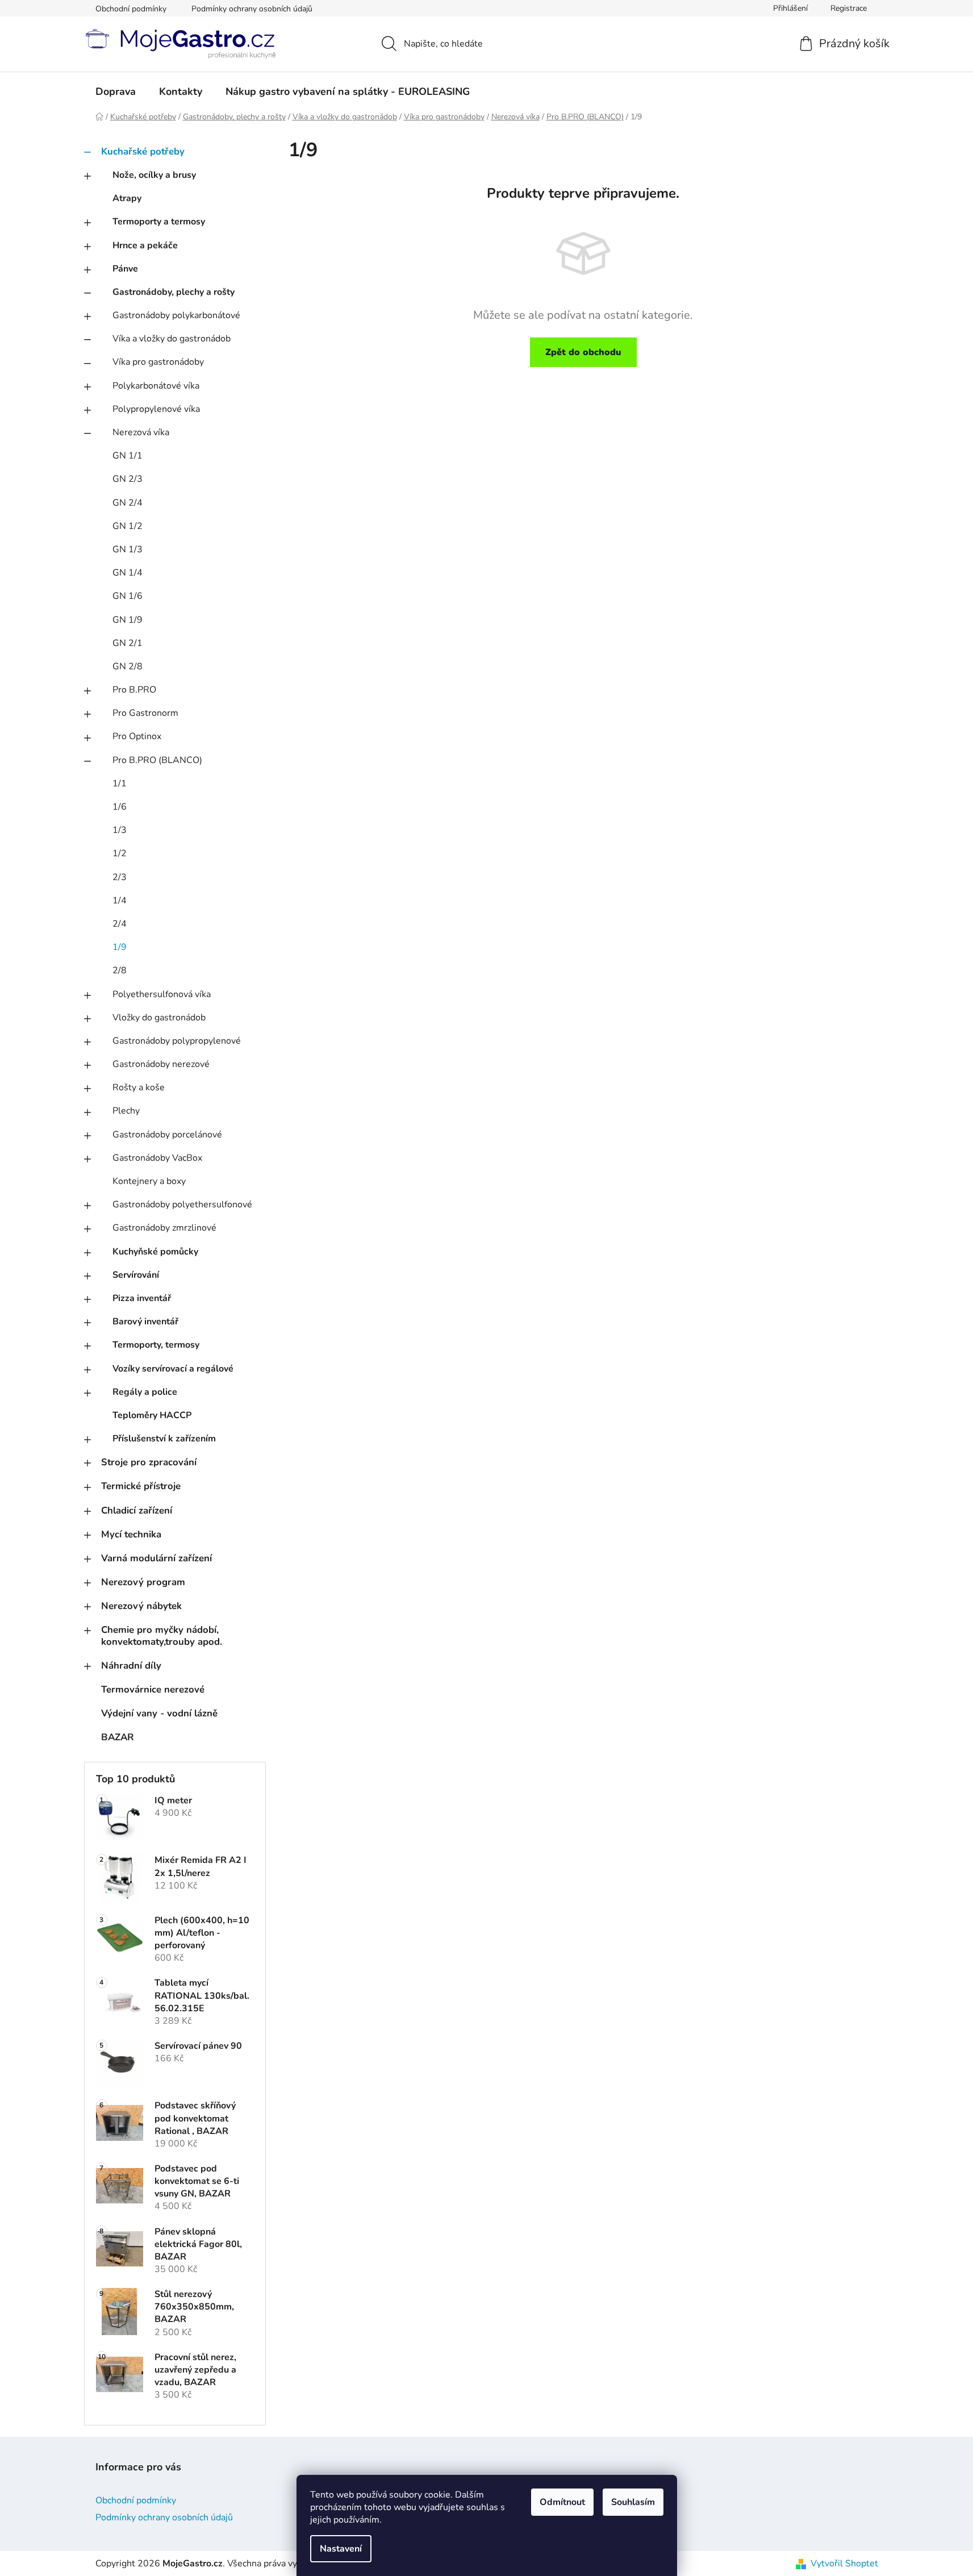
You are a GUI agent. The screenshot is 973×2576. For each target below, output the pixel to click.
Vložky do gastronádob (159, 1018)
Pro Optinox (137, 736)
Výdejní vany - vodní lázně (159, 1713)
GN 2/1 (128, 643)
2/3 (120, 877)
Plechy (126, 1111)
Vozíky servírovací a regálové (173, 1369)
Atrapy (127, 198)
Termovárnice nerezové (153, 1689)
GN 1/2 (128, 526)
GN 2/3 (128, 479)
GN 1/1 (128, 456)
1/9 (120, 947)
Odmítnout (562, 2502)
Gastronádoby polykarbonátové (176, 315)
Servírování (136, 1275)
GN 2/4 (128, 503)
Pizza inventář (142, 1298)
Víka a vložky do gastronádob (172, 339)
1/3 (120, 830)
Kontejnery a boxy (149, 1181)
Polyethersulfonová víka (162, 994)
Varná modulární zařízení (156, 1558)
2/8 (120, 970)
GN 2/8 (128, 666)
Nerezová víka (141, 432)
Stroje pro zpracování (149, 1462)
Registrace (849, 8)
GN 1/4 (128, 573)
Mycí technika (131, 1534)
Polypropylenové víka (156, 409)
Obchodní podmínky (131, 9)
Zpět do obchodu (583, 352)
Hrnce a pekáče (145, 245)
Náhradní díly (131, 1666)
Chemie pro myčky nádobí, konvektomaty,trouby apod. (162, 1635)
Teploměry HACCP (152, 1415)
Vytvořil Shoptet (844, 2564)
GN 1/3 (128, 549)
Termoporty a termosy (159, 222)
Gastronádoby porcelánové (167, 1135)
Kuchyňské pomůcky (155, 1252)
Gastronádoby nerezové (161, 1064)
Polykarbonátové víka (156, 386)
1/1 (120, 783)
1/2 (120, 853)
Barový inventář (145, 1322)
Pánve (125, 269)
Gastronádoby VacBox (157, 1158)
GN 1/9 (128, 620)
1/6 (120, 807)
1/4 (120, 901)
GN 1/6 (128, 596)
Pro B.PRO (134, 690)
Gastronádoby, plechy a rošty (174, 292)
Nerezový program (143, 1582)
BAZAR (118, 1737)
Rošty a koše (139, 1087)
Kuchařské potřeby (143, 151)
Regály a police (145, 1392)
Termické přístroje (141, 1486)
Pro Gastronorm (145, 713)
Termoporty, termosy (156, 1345)
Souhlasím (633, 2502)
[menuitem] (116, 91)
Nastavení (341, 2549)
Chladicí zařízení (137, 1510)
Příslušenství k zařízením (164, 1439)
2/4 (120, 924)
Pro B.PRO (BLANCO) (157, 760)
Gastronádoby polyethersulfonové (182, 1204)
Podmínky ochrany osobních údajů (252, 9)
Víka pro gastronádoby (158, 362)
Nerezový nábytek (141, 1606)
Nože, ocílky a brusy (154, 175)
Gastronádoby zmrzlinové (164, 1228)
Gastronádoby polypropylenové (177, 1041)
